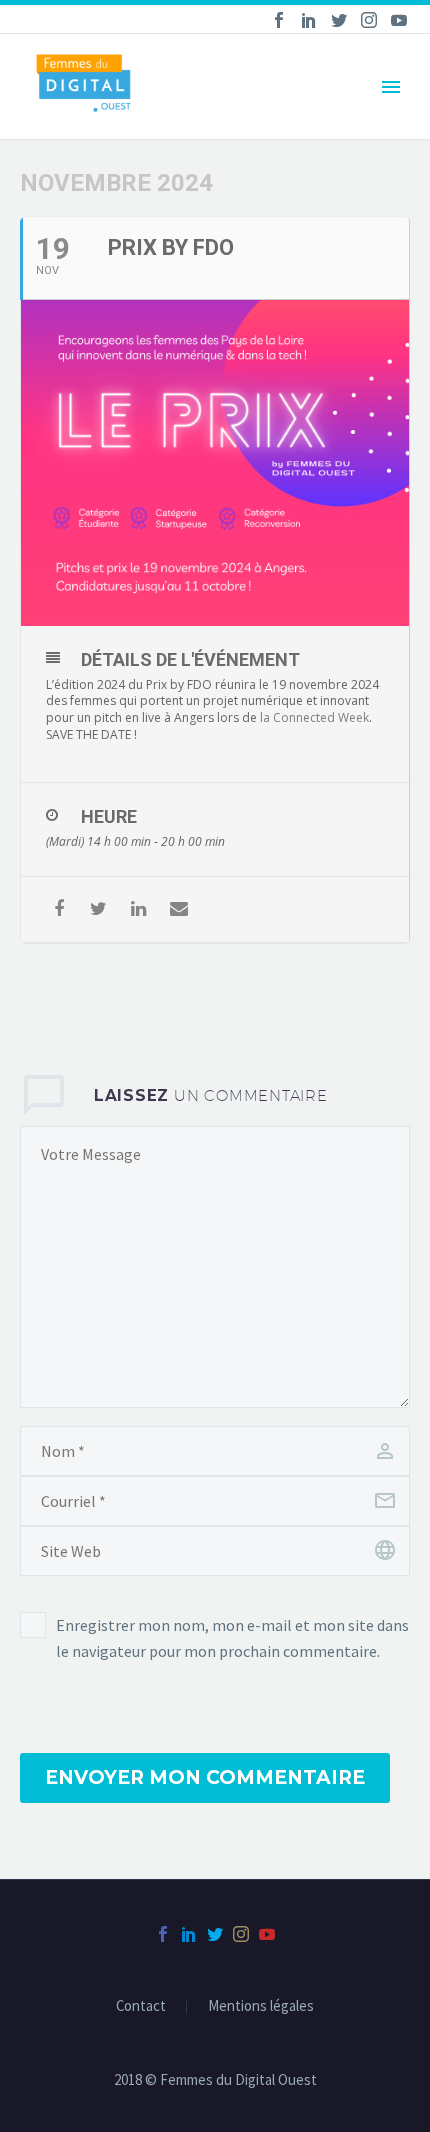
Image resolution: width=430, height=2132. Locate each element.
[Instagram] (369, 20)
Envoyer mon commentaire (205, 1777)
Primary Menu (391, 87)
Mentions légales (261, 2006)
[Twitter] (339, 20)
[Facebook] (279, 20)
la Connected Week (314, 717)
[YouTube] (399, 20)
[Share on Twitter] (98, 909)
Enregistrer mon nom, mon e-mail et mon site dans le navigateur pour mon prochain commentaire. (232, 1638)
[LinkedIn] (309, 20)
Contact (141, 2006)
